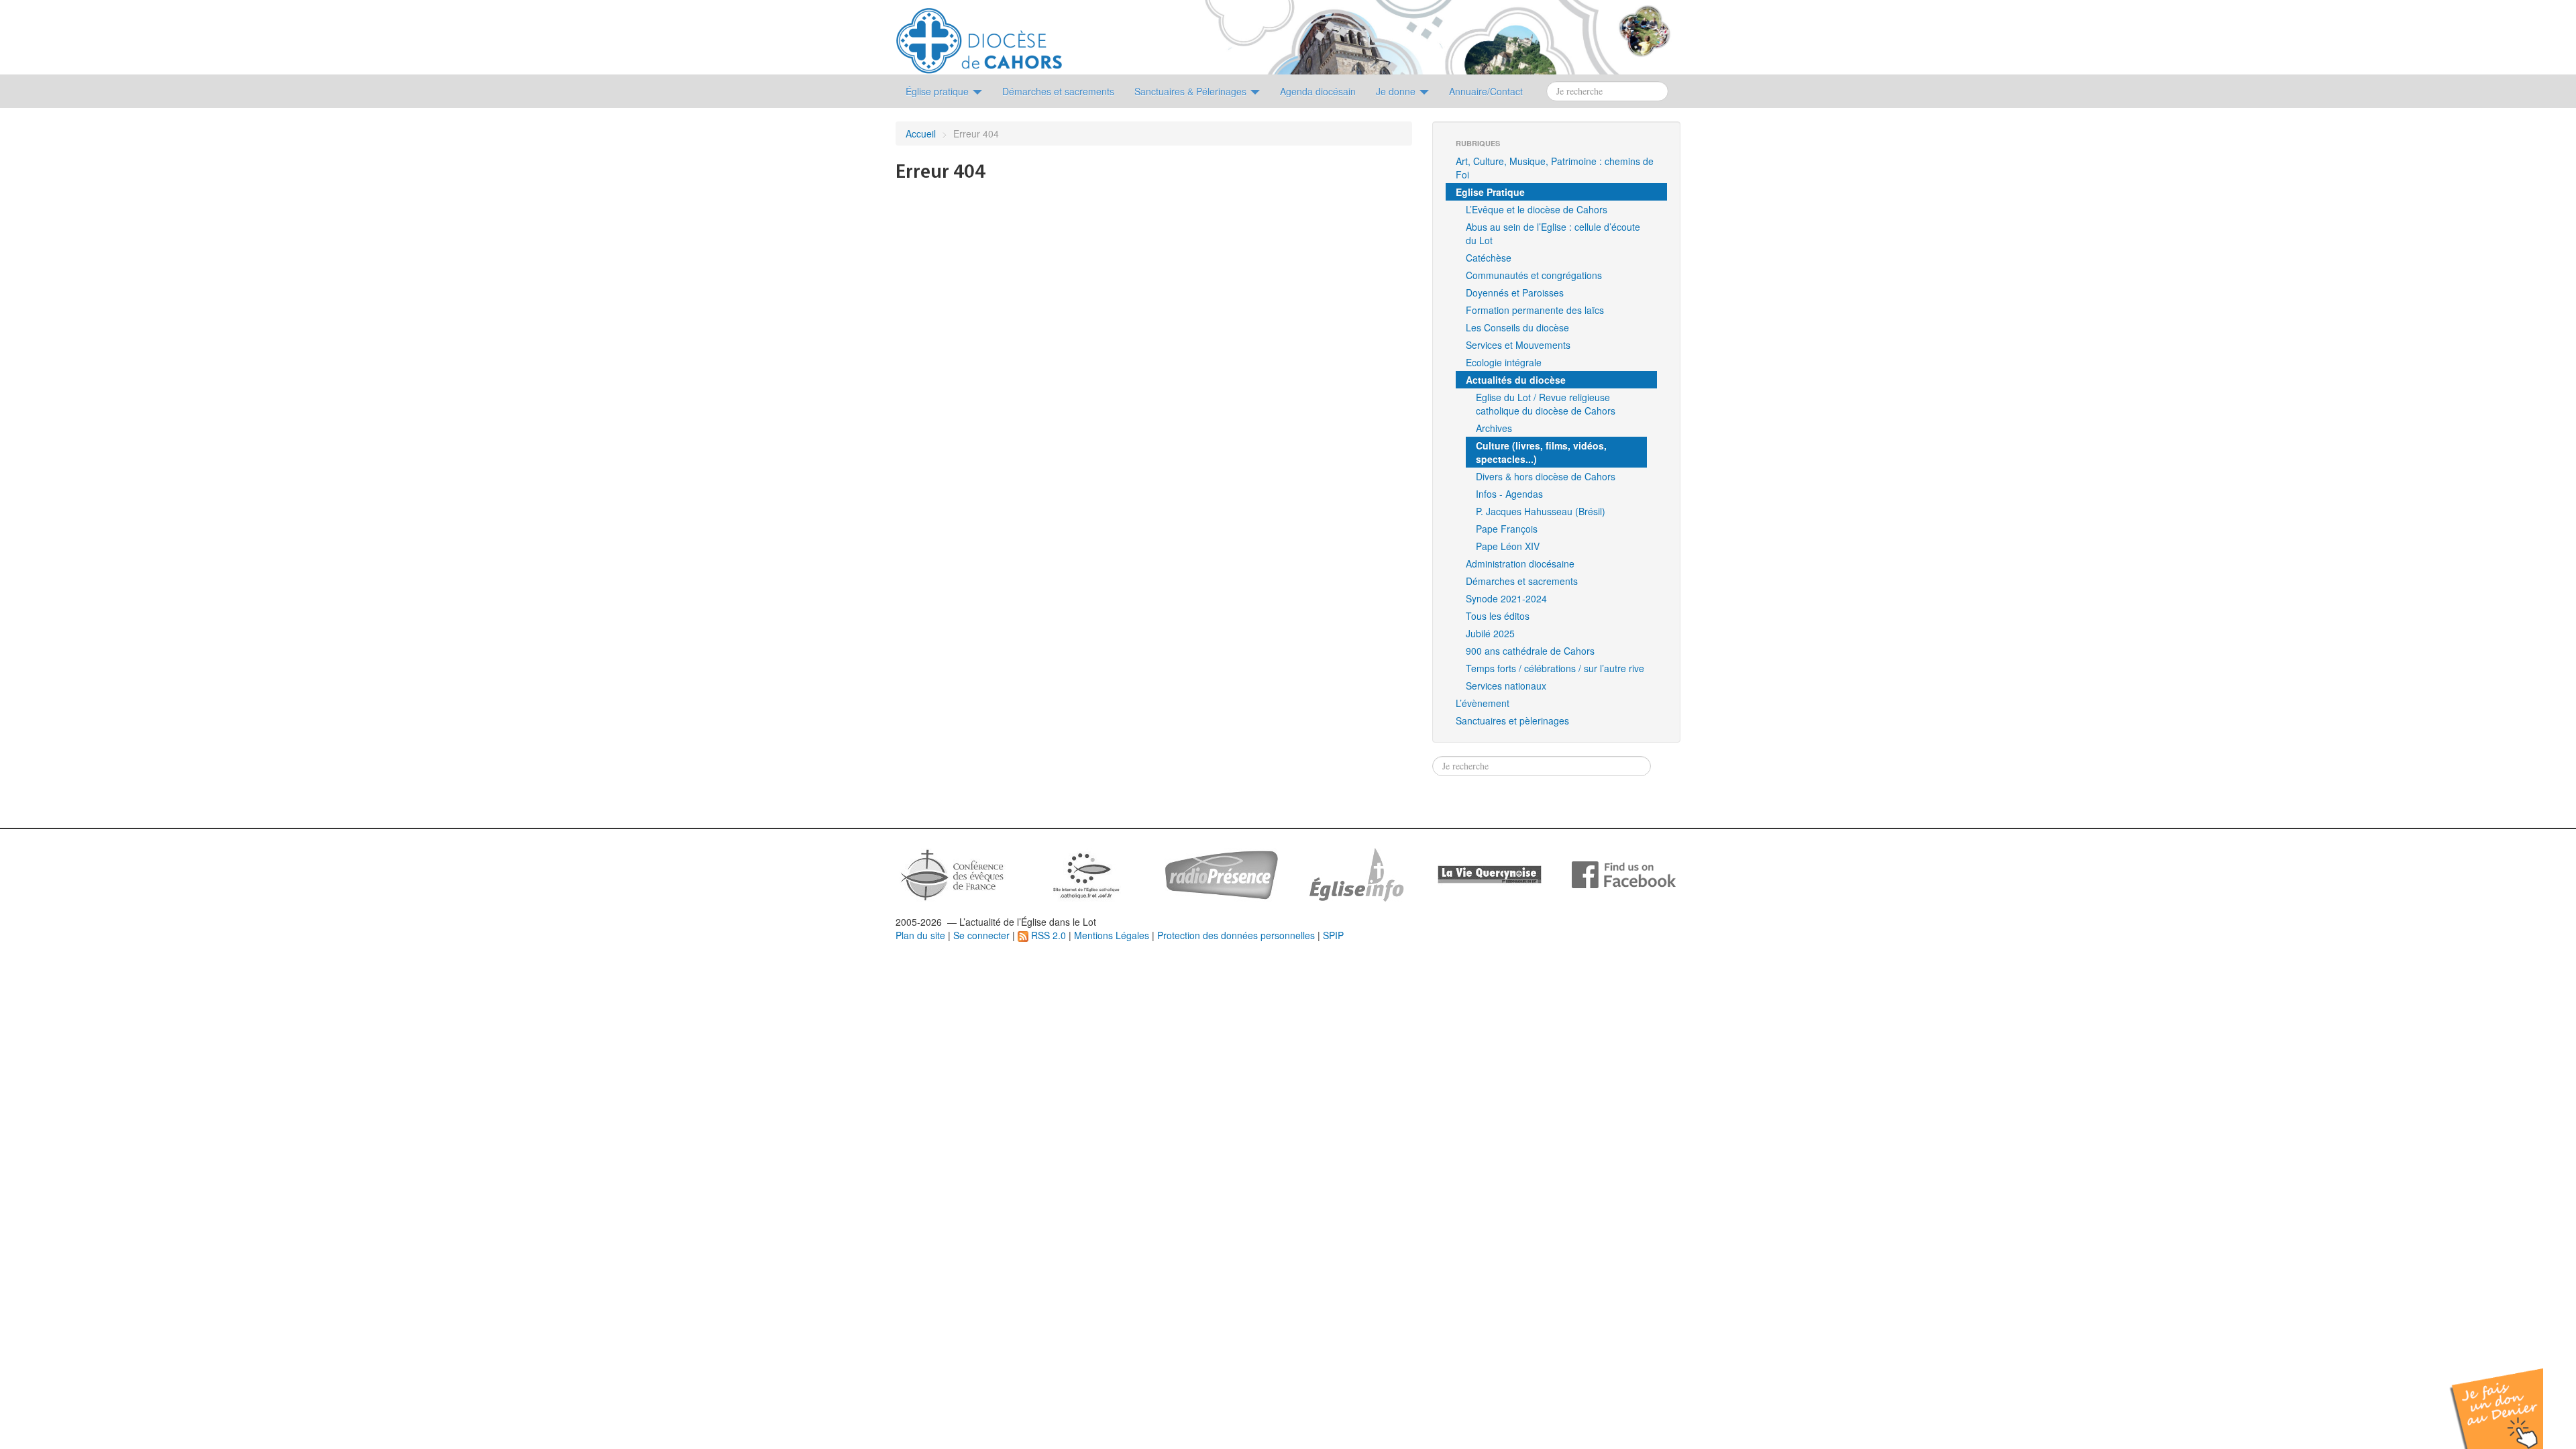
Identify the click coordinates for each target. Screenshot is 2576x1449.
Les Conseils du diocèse (1517, 327)
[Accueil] (979, 36)
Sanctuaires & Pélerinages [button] (1192, 91)
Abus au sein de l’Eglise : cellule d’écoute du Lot (1553, 233)
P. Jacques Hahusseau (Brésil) (1541, 511)
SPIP (1333, 935)
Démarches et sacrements (1522, 581)
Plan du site (920, 935)
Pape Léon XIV (1508, 546)
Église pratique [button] (938, 91)
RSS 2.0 (1047, 935)
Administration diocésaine (1520, 563)
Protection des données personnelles (1236, 935)
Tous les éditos (1498, 616)
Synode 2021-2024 (1506, 598)
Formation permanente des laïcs (1535, 310)
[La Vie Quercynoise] (1490, 873)
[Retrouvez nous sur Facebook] (1624, 873)
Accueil (921, 133)
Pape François (1507, 529)
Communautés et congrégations (1534, 275)
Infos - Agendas (1509, 494)
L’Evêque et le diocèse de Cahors (1537, 209)
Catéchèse (1489, 258)
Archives (1494, 428)
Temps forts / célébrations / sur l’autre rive (1555, 668)
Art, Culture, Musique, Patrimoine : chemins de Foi (1555, 168)
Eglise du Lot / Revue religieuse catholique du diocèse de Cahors (1546, 404)
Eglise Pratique (1490, 192)
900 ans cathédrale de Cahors (1530, 651)
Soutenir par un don (2509, 1398)
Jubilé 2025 (1490, 633)
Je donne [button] (1397, 91)
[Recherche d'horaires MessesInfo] (1355, 873)
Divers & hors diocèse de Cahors (1546, 476)
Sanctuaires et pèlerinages (1512, 720)
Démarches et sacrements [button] (1058, 91)
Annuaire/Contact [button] (1486, 91)
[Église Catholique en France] (953, 873)
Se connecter (981, 935)
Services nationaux (1506, 686)
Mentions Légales (1112, 935)
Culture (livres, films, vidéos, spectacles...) (1541, 452)
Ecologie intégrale (1504, 362)
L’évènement (1483, 703)
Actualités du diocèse (1516, 380)
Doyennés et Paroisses (1515, 292)
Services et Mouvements (1518, 345)
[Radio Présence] (1221, 873)
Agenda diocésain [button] (1318, 91)
